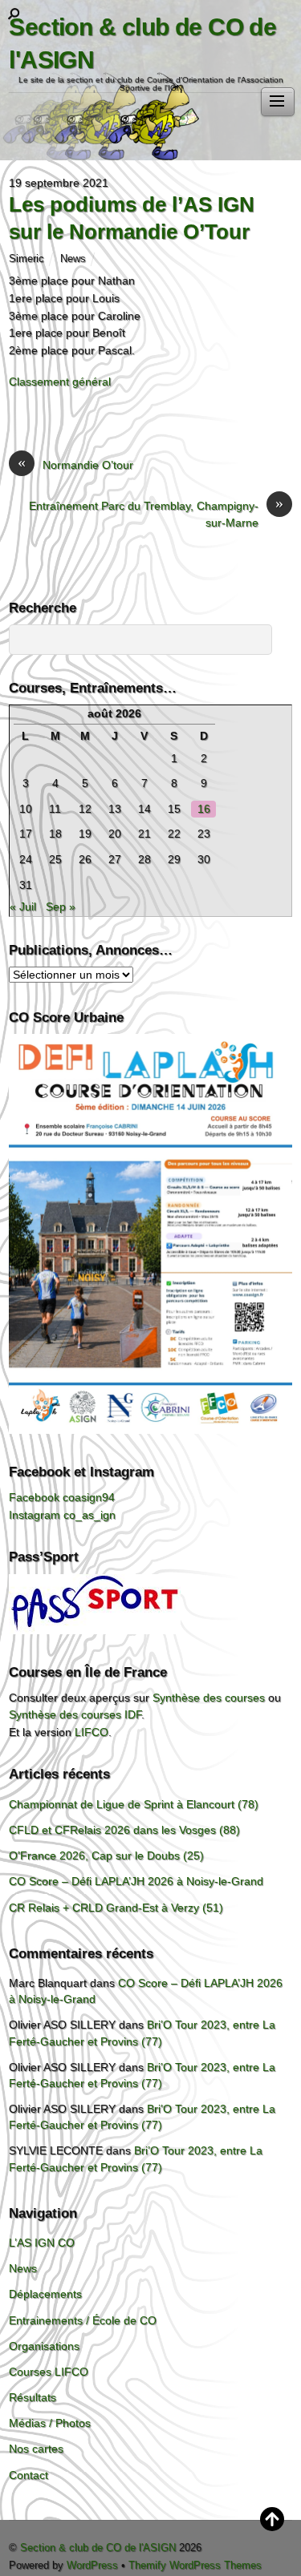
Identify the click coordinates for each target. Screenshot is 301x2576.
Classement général (60, 382)
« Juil (23, 906)
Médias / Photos (50, 2423)
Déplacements (45, 2294)
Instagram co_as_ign (62, 1515)
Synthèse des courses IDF (75, 1714)
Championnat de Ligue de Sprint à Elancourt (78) (134, 1804)
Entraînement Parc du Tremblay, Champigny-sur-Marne (156, 514)
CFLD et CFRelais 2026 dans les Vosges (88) (124, 1830)
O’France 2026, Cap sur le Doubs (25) (106, 1855)
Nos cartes (36, 2449)
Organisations (44, 2346)
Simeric (26, 258)
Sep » (61, 906)
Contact (28, 2475)
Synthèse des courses (209, 1698)
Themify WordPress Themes (195, 2565)
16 (204, 809)
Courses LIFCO (49, 2372)
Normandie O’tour (75, 464)
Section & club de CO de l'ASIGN (98, 2548)
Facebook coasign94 (62, 1497)
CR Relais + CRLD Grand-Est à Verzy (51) (116, 1908)
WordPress (92, 2565)
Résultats (33, 2397)
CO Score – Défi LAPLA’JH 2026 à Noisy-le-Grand (136, 1881)
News (73, 258)
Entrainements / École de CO (83, 2320)
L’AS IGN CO (42, 2243)
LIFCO (92, 1732)
